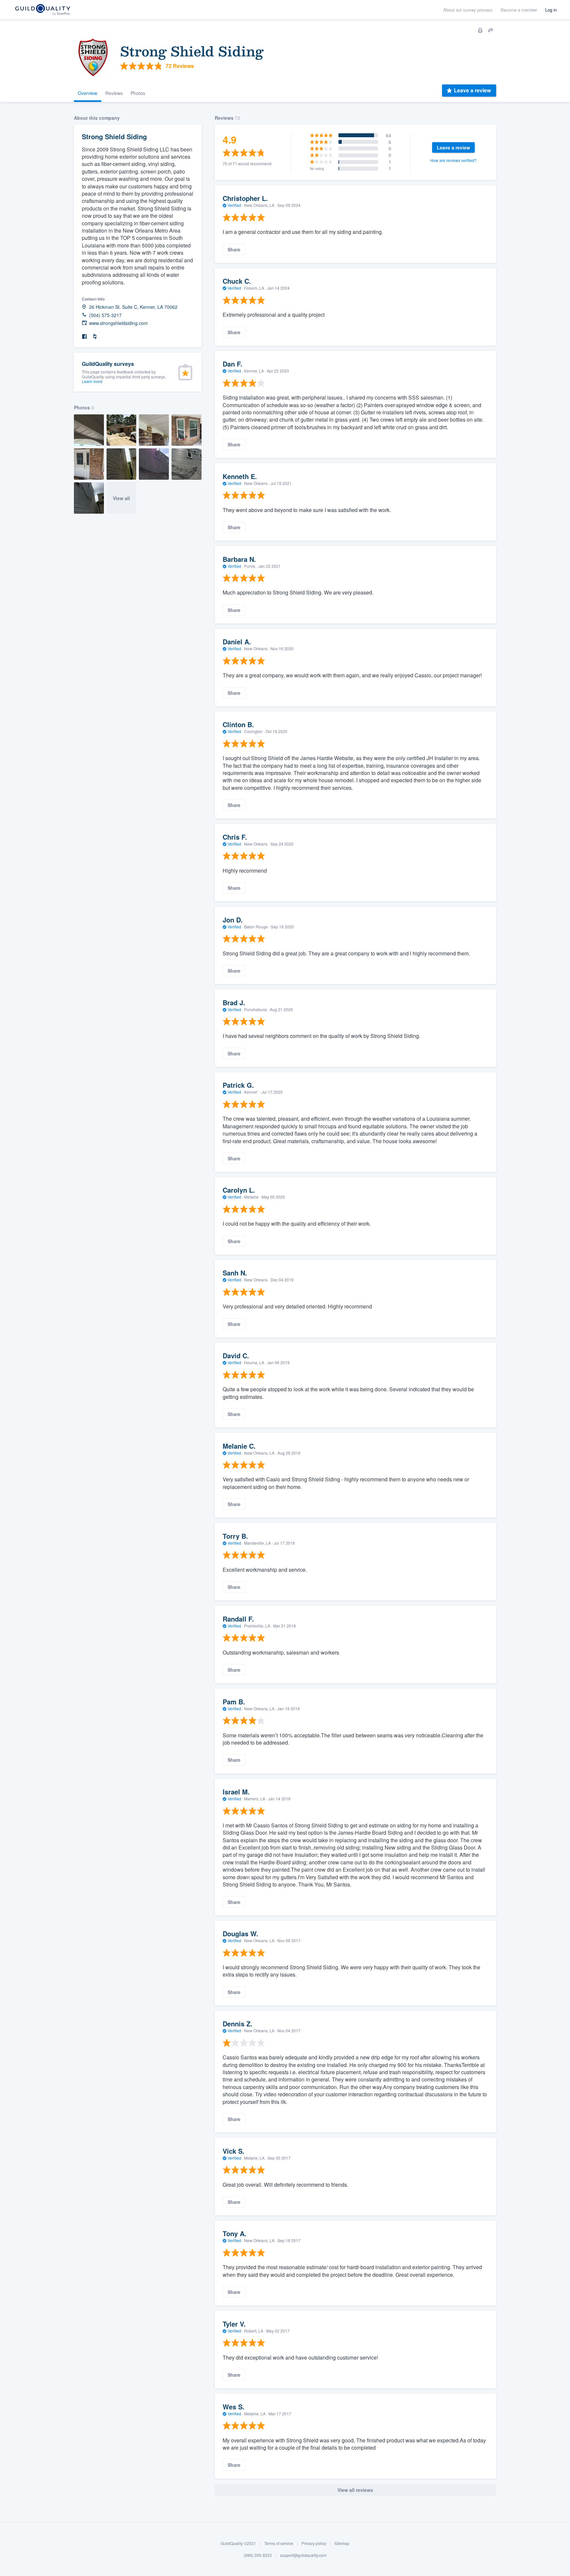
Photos (138, 93)
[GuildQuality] (42, 10)
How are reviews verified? (453, 160)
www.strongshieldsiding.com (118, 323)
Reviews (114, 93)
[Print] (480, 30)
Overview (88, 93)
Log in (551, 10)
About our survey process (468, 10)
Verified (234, 205)
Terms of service (279, 2543)
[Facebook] (84, 337)
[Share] (491, 30)
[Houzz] (95, 337)
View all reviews (355, 2490)
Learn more (92, 381)
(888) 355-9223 (258, 2555)
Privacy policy (314, 2543)
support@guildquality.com (303, 2555)
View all (121, 498)
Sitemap (342, 2543)
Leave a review (472, 90)
